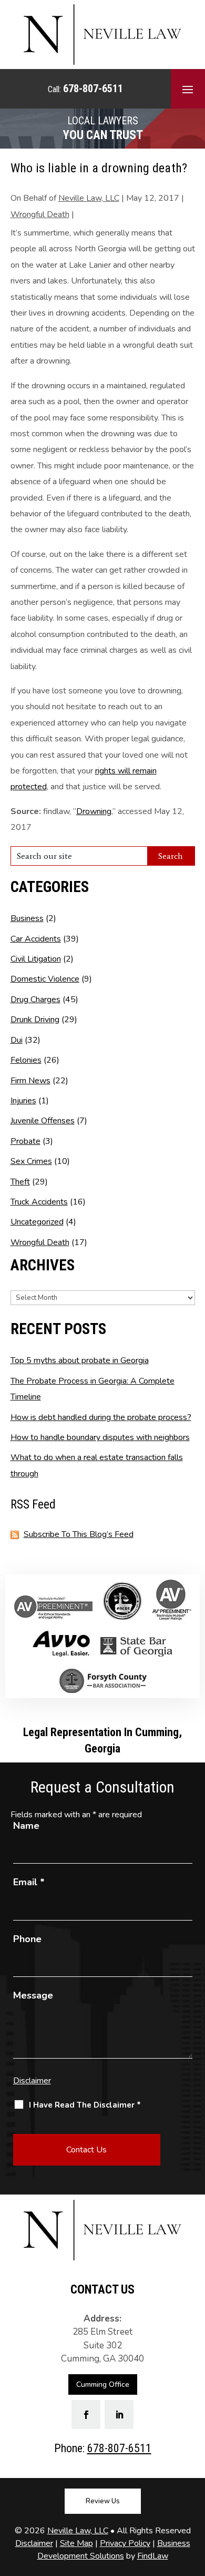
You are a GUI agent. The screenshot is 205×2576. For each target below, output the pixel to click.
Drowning (94, 811)
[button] (188, 89)
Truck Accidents (39, 1202)
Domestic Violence (45, 979)
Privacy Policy (125, 2543)
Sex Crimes (31, 1161)
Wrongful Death (40, 214)
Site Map (76, 2543)
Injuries (23, 1101)
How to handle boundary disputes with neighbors (100, 1437)
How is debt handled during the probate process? (101, 1417)
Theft (20, 1182)
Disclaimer (32, 2081)
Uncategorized (37, 1222)
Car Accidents (36, 939)
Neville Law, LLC (89, 198)
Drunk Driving (35, 1020)
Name (26, 1826)
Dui (17, 1040)
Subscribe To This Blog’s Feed (79, 1534)
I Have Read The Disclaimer (85, 2105)
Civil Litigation (36, 959)
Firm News (30, 1081)
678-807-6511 (93, 89)
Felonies (26, 1060)
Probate (25, 1141)
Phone (27, 1939)
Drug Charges (35, 1000)
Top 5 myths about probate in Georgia (80, 1360)
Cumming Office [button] (103, 2384)
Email (29, 1882)
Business (27, 918)
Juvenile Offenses (43, 1121)
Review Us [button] (103, 2501)
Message (33, 1995)
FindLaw (153, 2556)
